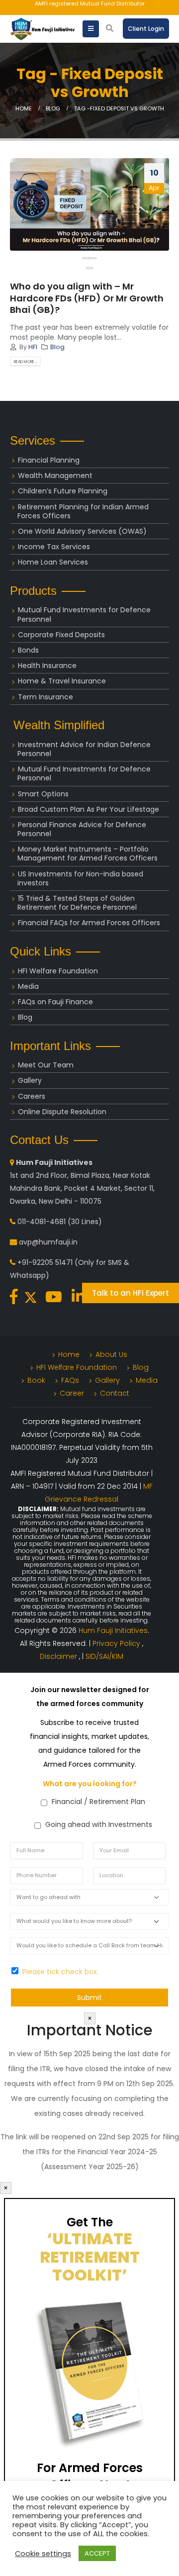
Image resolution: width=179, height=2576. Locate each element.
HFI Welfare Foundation (58, 971)
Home (69, 1354)
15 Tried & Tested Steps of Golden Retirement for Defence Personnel (77, 903)
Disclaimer (59, 1656)
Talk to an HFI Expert (131, 1293)
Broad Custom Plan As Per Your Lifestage (89, 809)
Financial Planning (49, 460)
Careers (32, 1096)
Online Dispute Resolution (62, 1112)
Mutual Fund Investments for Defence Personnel (84, 614)
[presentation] (86, 258)
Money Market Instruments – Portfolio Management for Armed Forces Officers (88, 854)
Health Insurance (47, 666)
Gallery (30, 1080)
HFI (33, 347)
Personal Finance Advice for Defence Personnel (82, 829)
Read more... (26, 362)
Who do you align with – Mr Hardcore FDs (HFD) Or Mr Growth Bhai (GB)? (87, 298)
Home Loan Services (53, 562)
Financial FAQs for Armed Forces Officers (89, 923)
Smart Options (43, 794)
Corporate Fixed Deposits (61, 635)
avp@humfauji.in (48, 1242)
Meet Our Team (46, 1065)
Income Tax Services (54, 547)
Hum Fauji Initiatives (113, 1630)
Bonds (28, 650)
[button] (89, 268)
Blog (57, 347)
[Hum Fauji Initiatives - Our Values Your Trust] (42, 29)
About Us (111, 1354)
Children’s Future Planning (63, 491)
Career (72, 1393)
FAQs (70, 1380)
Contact (115, 1393)
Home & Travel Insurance (62, 681)
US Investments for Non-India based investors (80, 878)
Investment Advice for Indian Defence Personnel (84, 749)
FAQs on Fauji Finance (55, 1002)
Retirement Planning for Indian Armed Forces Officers (83, 511)
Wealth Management (55, 476)
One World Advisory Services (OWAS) (82, 531)
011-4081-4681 (42, 1222)
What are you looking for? (90, 1784)
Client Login (146, 29)
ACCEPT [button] (97, 2553)
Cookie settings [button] (43, 2554)
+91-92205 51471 (45, 1262)
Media (28, 986)
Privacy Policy (117, 1643)
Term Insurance (45, 697)
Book (36, 1380)
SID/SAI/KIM (104, 1656)
